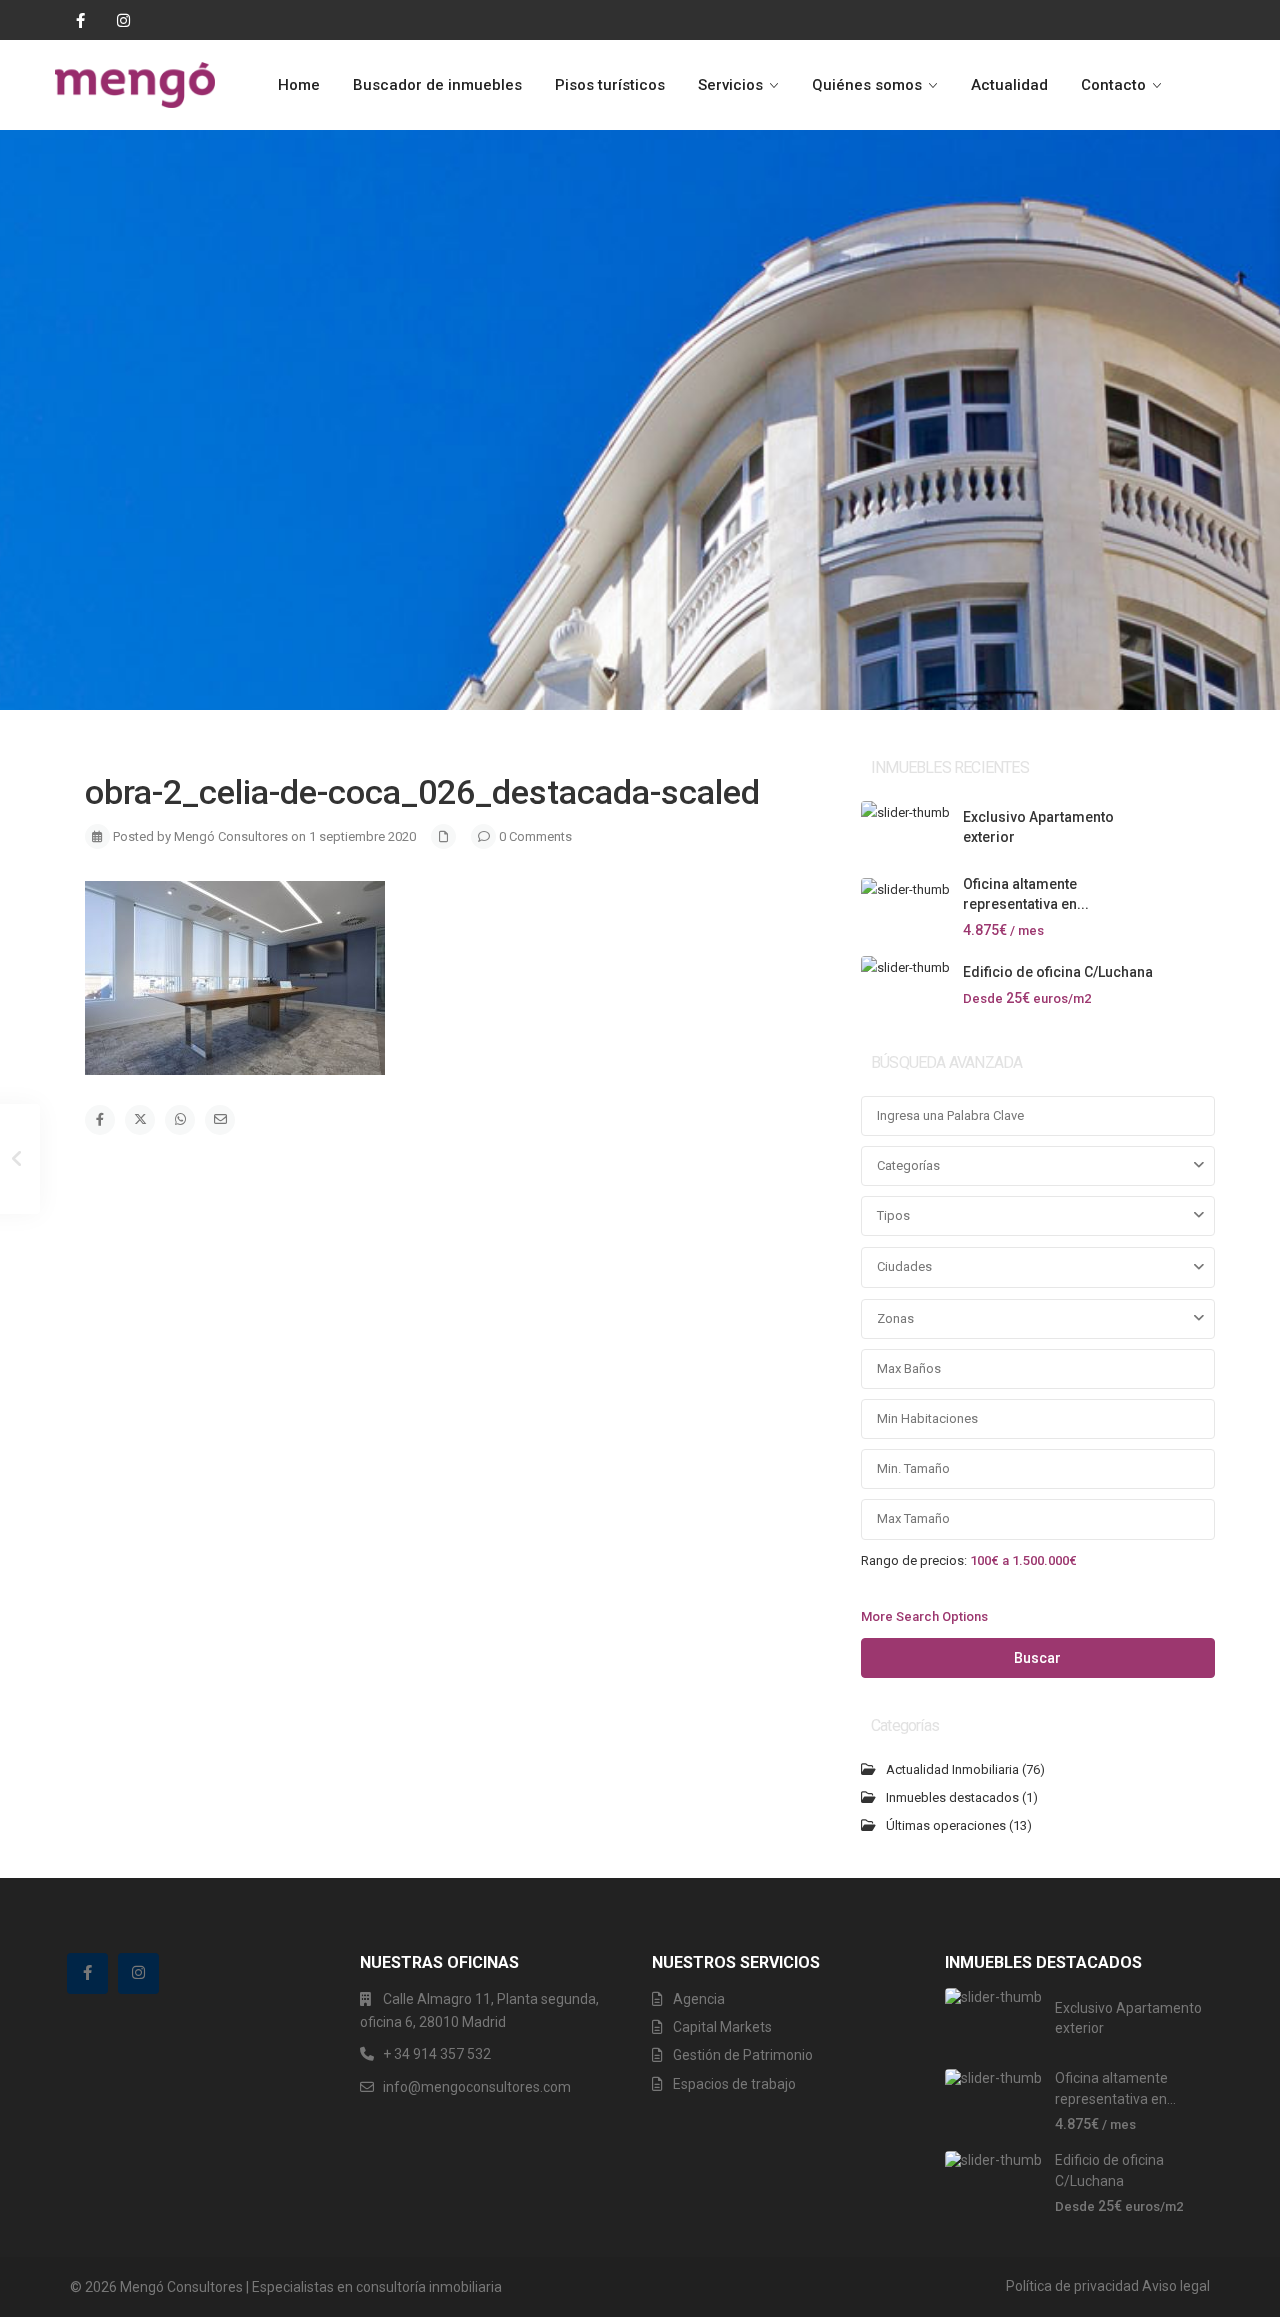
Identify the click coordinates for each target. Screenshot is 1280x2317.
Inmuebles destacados (952, 1797)
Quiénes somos (867, 85)
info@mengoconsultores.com (477, 2087)
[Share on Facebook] (100, 1120)
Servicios (730, 85)
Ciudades (904, 1266)
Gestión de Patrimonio (743, 2055)
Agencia (699, 1999)
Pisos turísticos (610, 85)
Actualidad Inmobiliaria (952, 1769)
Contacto (1113, 85)
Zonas (895, 1318)
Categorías (908, 1165)
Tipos (893, 1215)
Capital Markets (722, 2027)
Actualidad (1009, 85)
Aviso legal (1176, 2286)
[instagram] (116, 20)
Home (299, 85)
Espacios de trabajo (734, 2084)
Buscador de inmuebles (437, 85)
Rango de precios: (914, 1560)
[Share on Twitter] (140, 1120)
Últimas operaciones (946, 1825)
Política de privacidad (1072, 2286)
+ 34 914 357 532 (437, 2054)
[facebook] (75, 20)
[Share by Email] (220, 1120)
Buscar (1037, 1658)
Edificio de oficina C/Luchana (1058, 972)
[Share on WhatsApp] (180, 1120)
